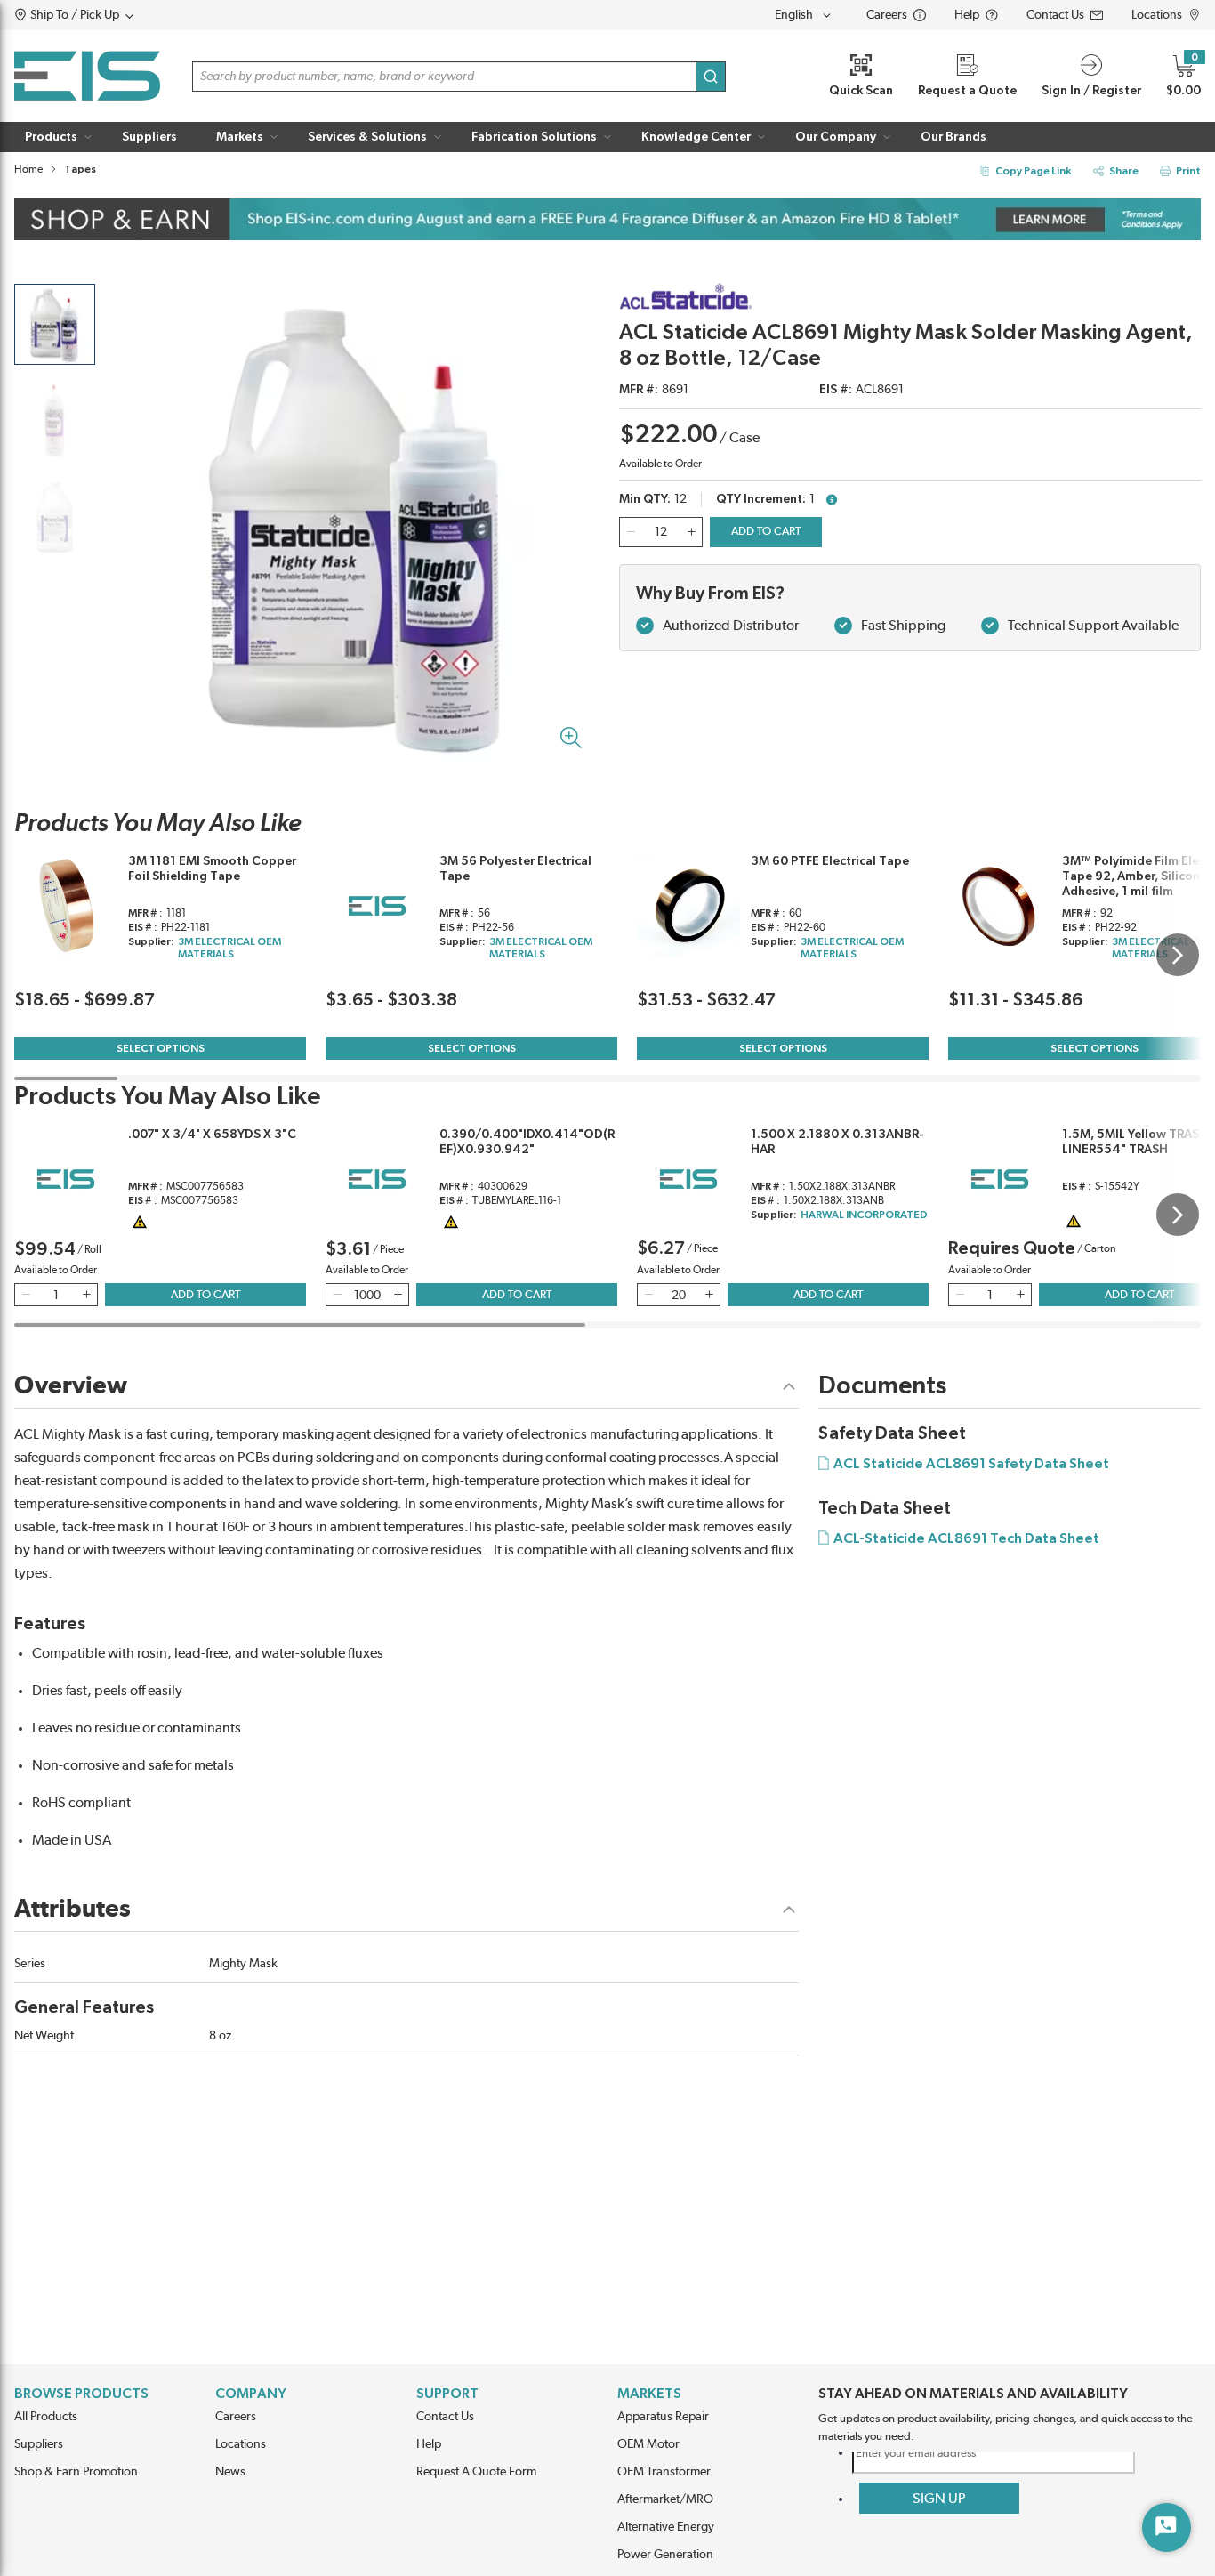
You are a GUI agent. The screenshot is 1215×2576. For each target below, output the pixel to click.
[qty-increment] (691, 532)
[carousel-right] (1178, 955)
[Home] (87, 76)
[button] (108, 15)
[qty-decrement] (631, 532)
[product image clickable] (55, 324)
